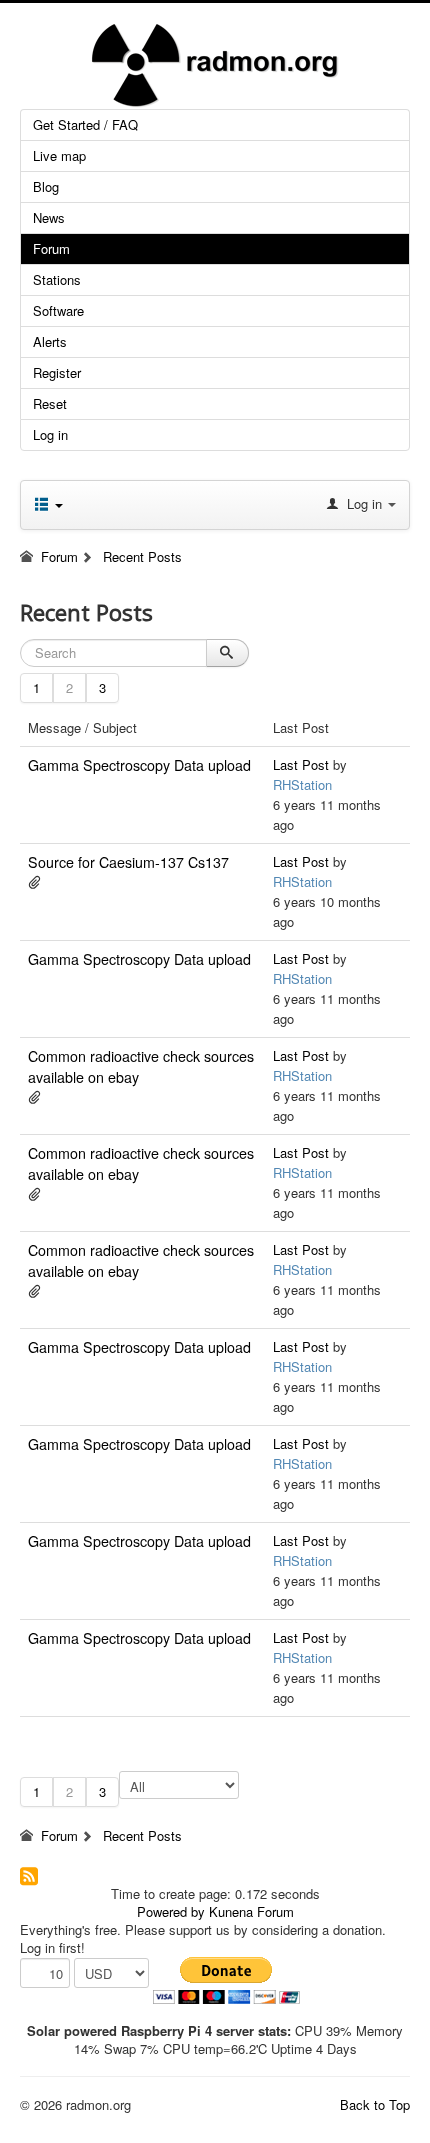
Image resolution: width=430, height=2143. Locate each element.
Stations (57, 279)
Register (57, 372)
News (49, 217)
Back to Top (375, 2104)
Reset (50, 403)
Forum (51, 248)
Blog (46, 186)
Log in (50, 434)
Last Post (301, 764)
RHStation (302, 784)
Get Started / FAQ (85, 124)
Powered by (171, 1911)
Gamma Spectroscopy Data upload (139, 765)
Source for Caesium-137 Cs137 (128, 862)
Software (58, 310)
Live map (59, 155)
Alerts (50, 341)
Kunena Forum (251, 1911)
